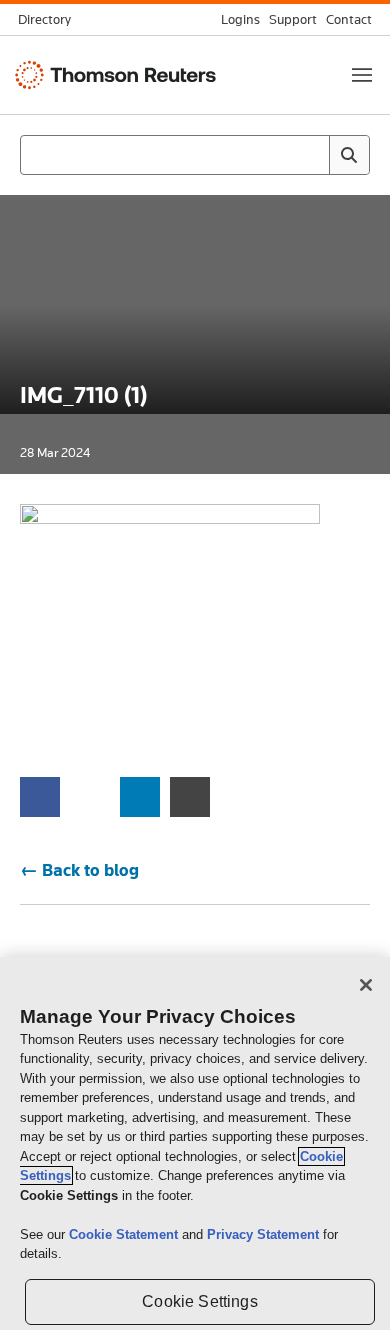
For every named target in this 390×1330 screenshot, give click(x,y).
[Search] (349, 155)
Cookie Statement (125, 1234)
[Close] (366, 985)
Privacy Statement (265, 1234)
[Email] (190, 795)
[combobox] (195, 155)
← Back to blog (79, 870)
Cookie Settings (199, 1301)
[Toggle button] (362, 75)
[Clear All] (310, 155)
